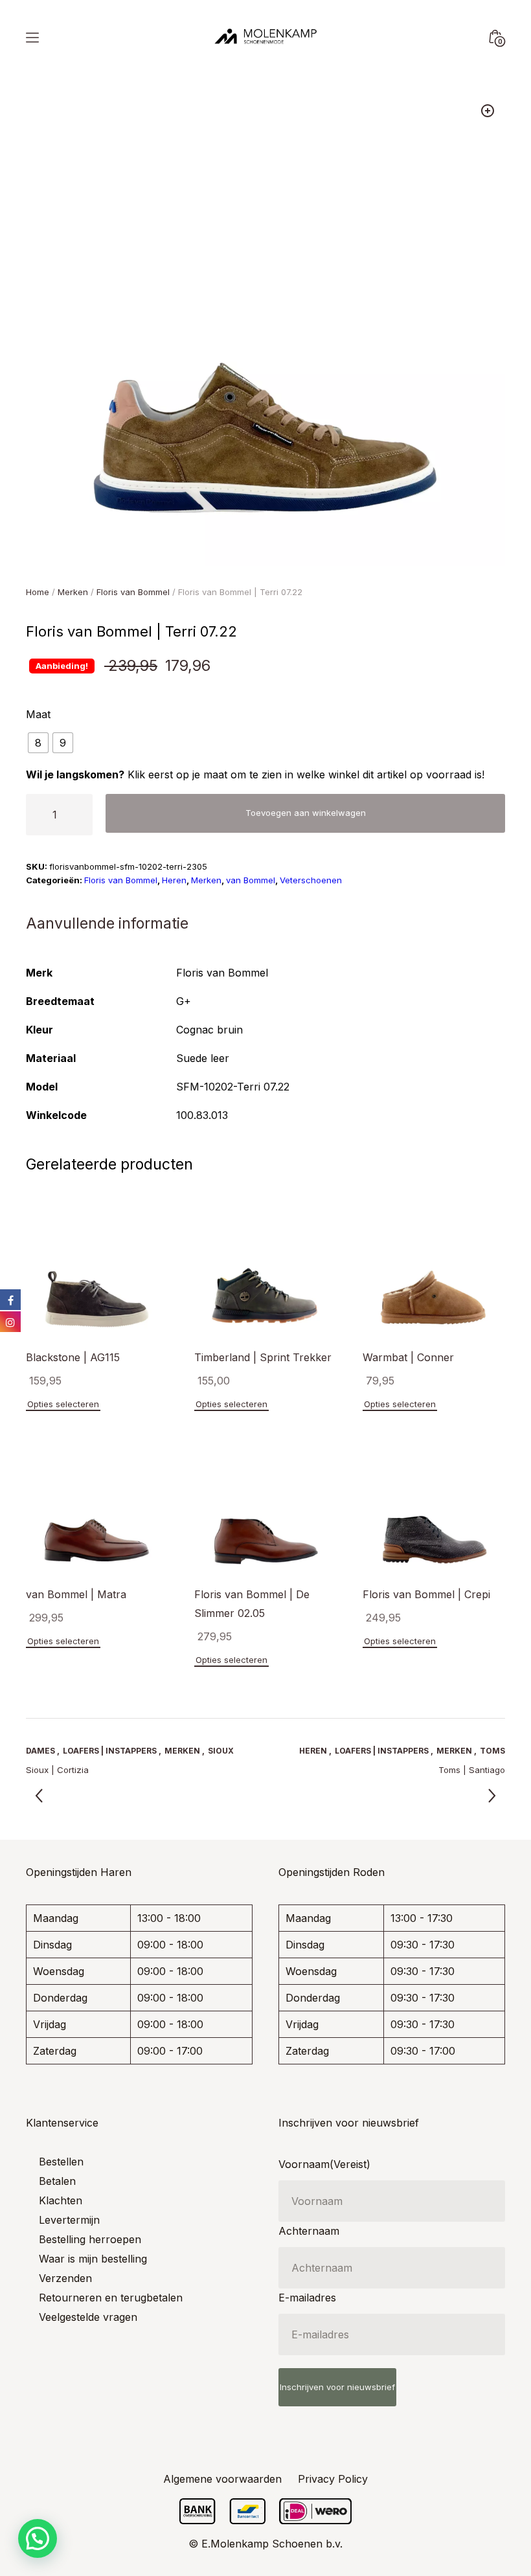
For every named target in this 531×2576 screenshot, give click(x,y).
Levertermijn (69, 2220)
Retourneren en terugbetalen (111, 2298)
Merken (73, 592)
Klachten (61, 2200)
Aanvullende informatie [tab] (107, 923)
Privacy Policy (333, 2479)
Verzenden (65, 2278)
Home (38, 592)
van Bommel (251, 880)
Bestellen (61, 2162)
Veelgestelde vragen (88, 2317)
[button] (488, 111)
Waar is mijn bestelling (93, 2259)
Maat (38, 714)
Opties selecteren (63, 1404)
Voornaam (324, 2164)
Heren (174, 880)
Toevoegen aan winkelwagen (306, 813)
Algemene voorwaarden (222, 2479)
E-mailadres (307, 2298)
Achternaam (309, 2231)
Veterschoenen (311, 880)
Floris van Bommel (133, 592)
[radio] (38, 743)
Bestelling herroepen (90, 2239)
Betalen (57, 2181)
